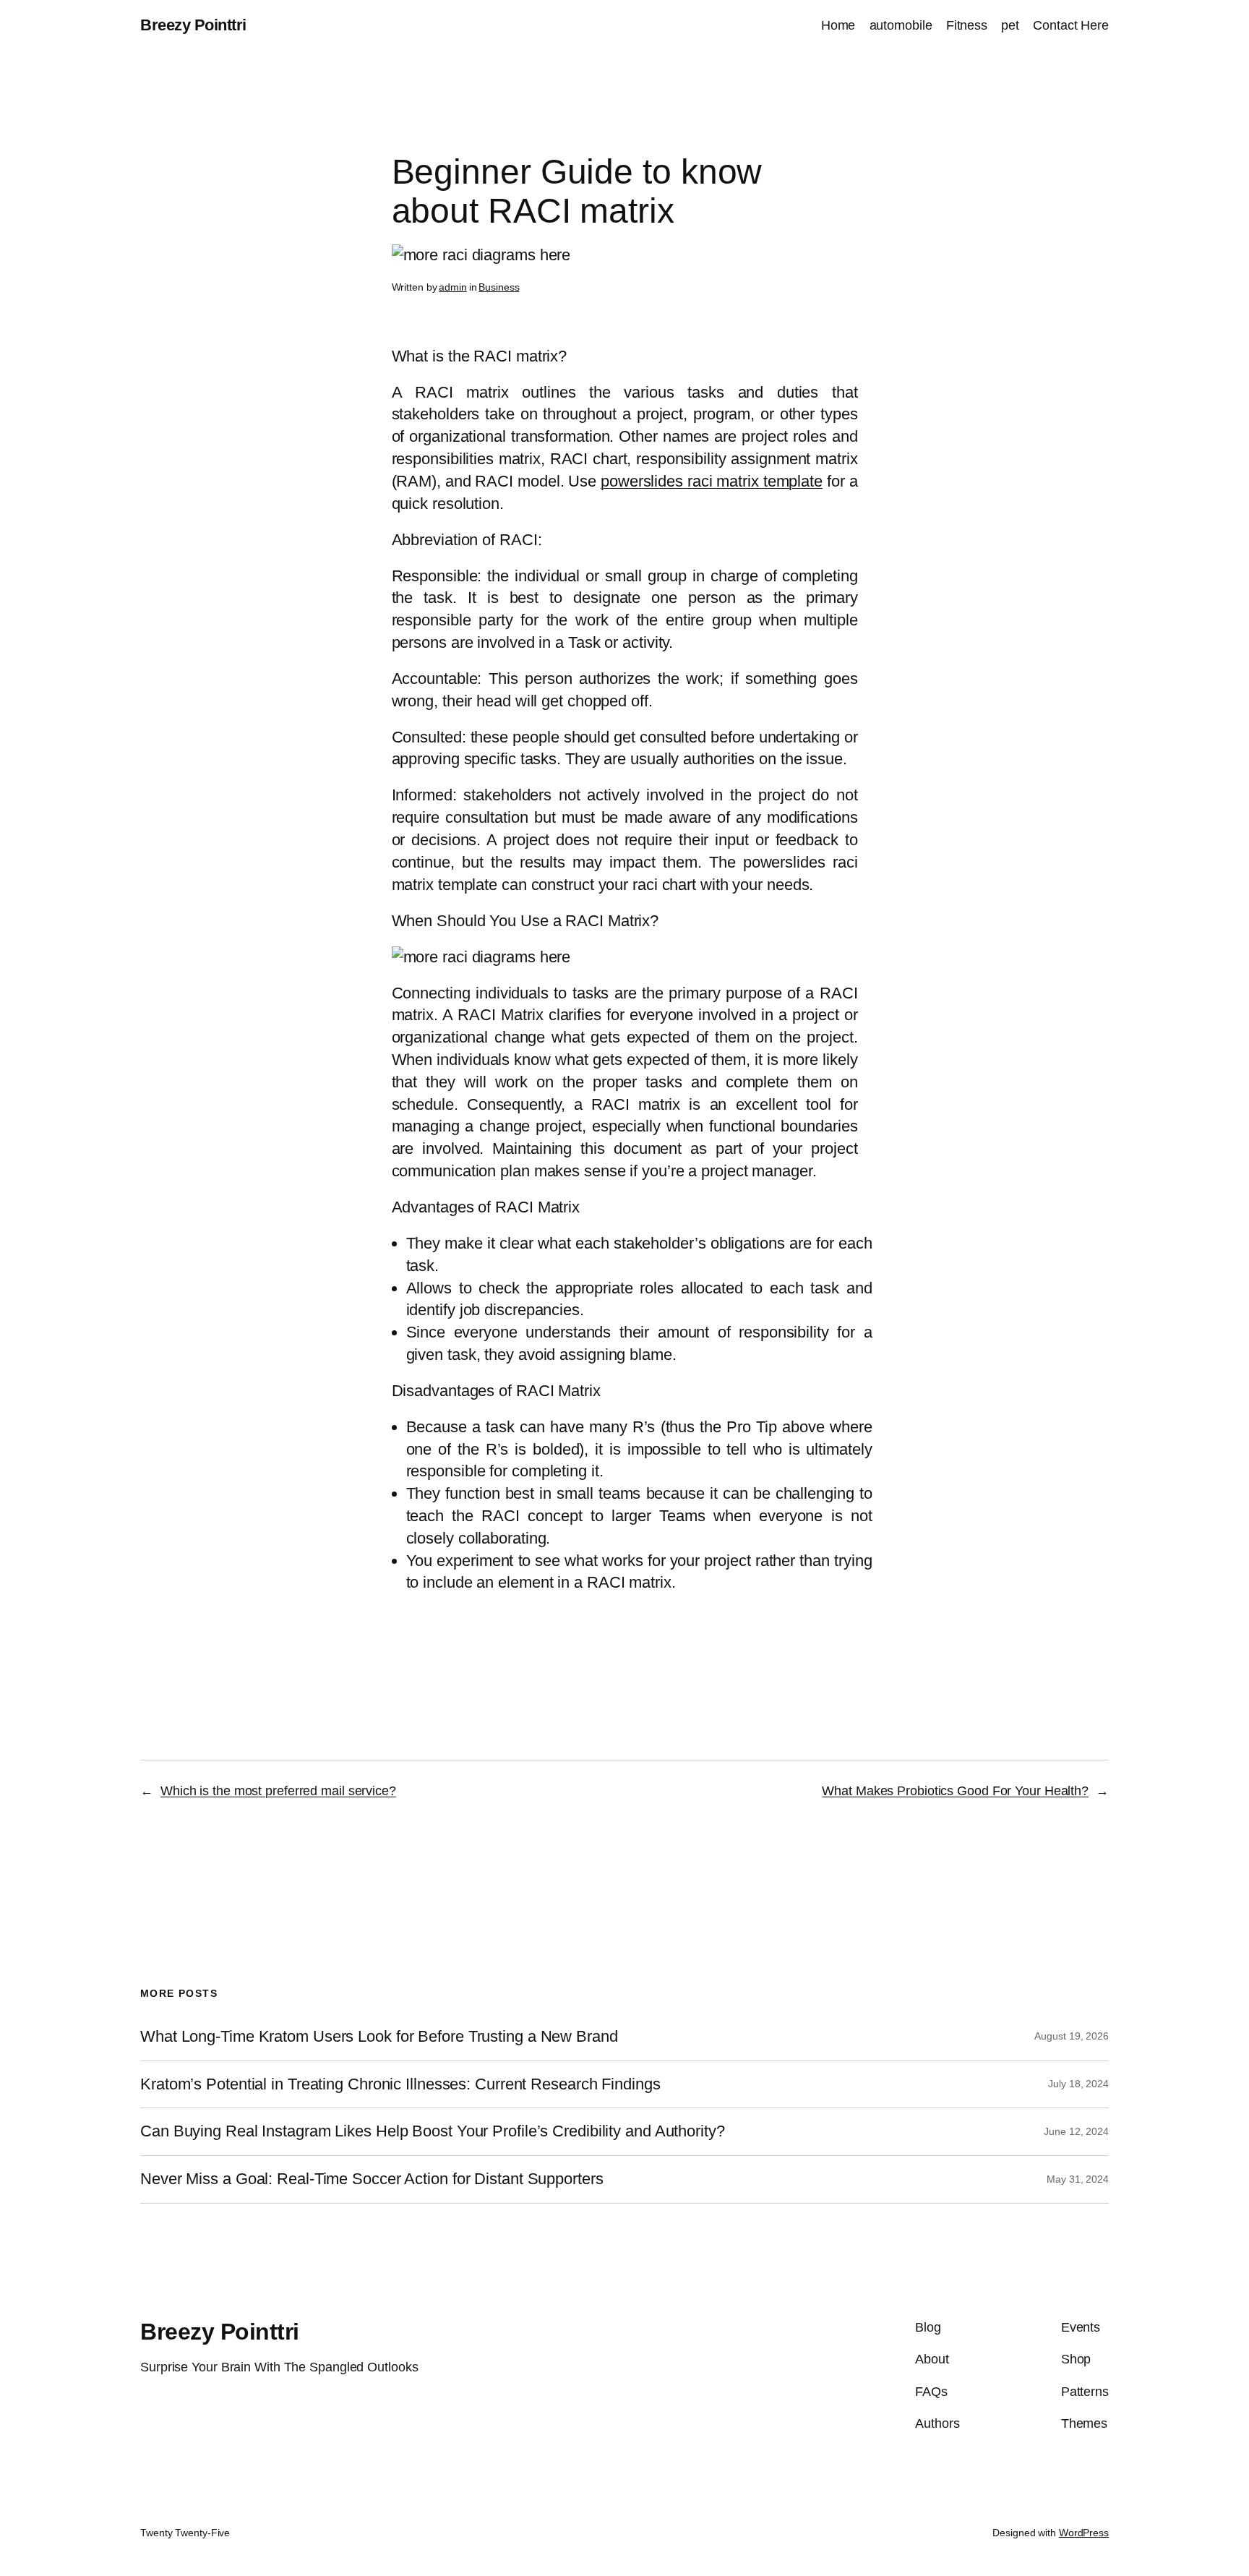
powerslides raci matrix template (712, 481)
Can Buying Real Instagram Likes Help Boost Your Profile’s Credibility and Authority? (433, 2131)
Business (499, 287)
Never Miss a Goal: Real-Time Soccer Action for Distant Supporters (372, 2179)
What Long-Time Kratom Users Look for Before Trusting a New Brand (379, 2037)
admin (453, 287)
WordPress (1084, 2533)
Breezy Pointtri (193, 25)
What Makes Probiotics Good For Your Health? (955, 1791)
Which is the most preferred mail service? (278, 1791)
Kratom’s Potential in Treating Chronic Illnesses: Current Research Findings (400, 2084)
